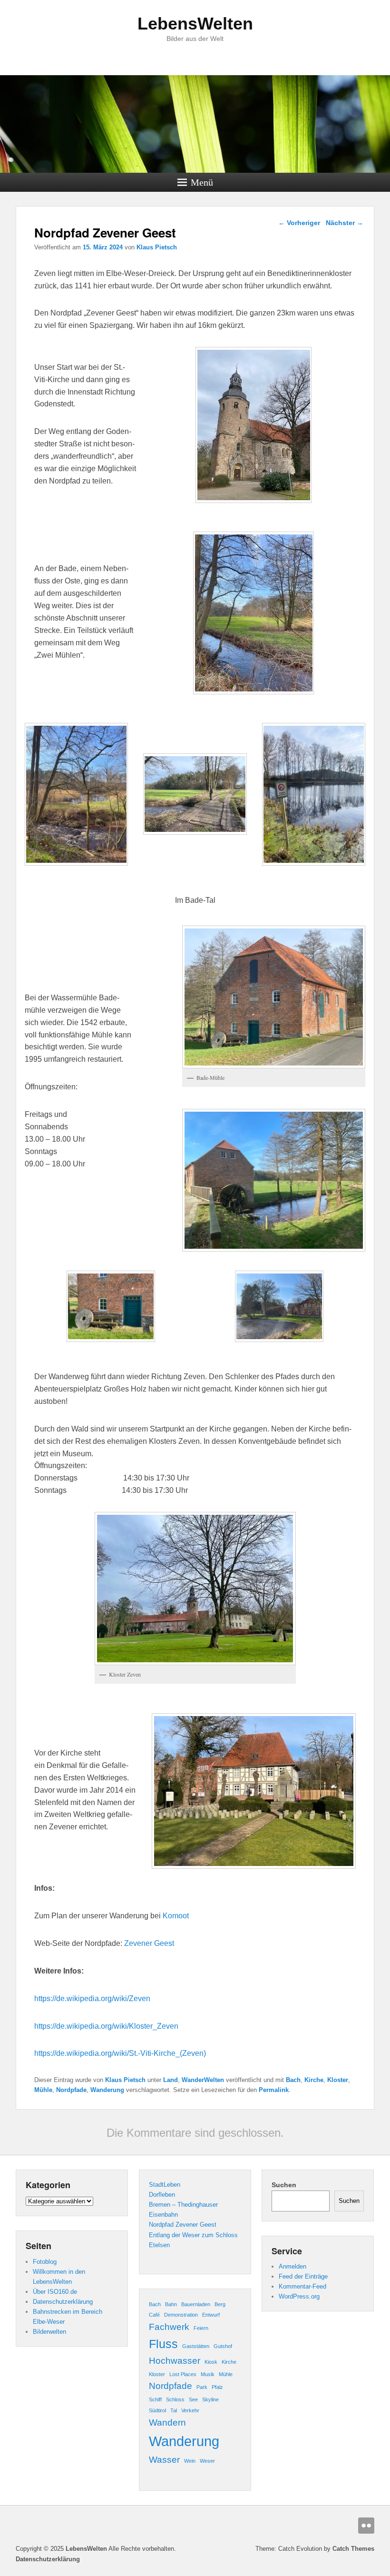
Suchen (284, 2185)
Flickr (366, 2526)
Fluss (163, 2344)
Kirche (314, 2080)
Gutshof (223, 2346)
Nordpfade (71, 2090)
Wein (190, 2461)
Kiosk (211, 2362)
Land (171, 2080)
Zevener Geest (149, 1943)
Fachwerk (169, 2327)
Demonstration (181, 2315)
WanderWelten (203, 2080)
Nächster (345, 223)
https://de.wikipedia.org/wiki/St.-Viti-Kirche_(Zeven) (120, 2053)
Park (202, 2387)
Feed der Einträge (303, 2276)
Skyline (210, 2399)
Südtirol (157, 2410)
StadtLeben (165, 2185)
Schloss (175, 2399)
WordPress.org (299, 2296)
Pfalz (217, 2387)
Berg (220, 2304)
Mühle (43, 2090)
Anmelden (292, 2266)
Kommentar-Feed (302, 2286)
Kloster (338, 2080)
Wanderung (107, 2090)
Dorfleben (162, 2195)
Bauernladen (196, 2304)
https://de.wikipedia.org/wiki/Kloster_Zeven (106, 2026)
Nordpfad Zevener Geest (183, 2225)
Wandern (167, 2423)
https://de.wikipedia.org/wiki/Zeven (92, 1999)
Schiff (155, 2399)
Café (154, 2315)
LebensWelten (195, 24)
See (193, 2399)
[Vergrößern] (299, 359)
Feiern (201, 2328)
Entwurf (211, 2315)
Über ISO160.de (55, 2292)
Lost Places (183, 2374)
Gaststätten (196, 2346)
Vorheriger (299, 223)
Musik (208, 2374)
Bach (293, 2080)
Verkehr (190, 2410)
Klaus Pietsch (157, 247)
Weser (207, 2461)
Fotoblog (45, 2262)
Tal (174, 2410)
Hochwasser (175, 2361)
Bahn (171, 2304)
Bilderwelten (49, 2332)
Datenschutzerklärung (63, 2302)
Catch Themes (353, 2549)
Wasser (164, 2460)
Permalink (274, 2090)
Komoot (176, 1916)
